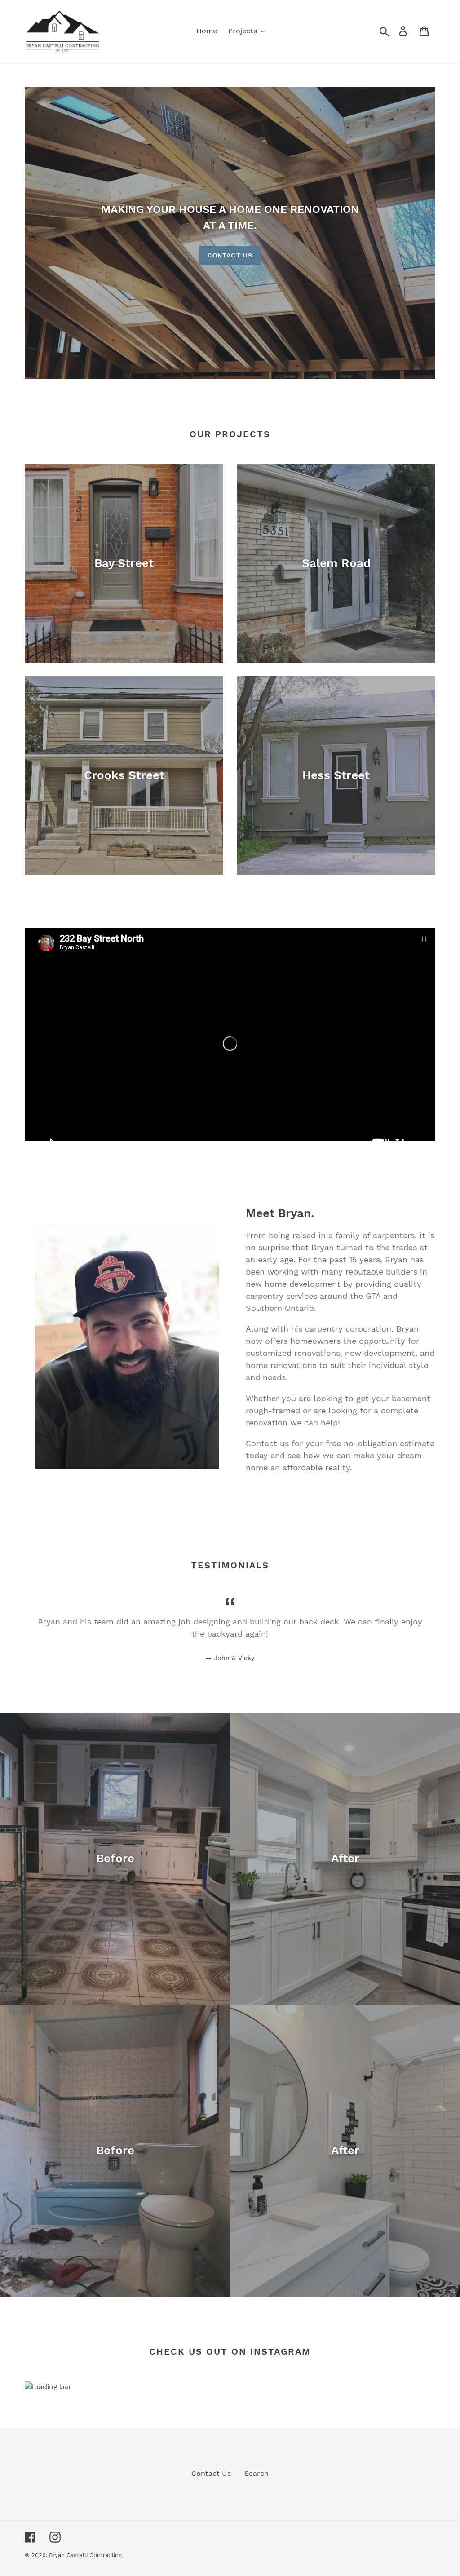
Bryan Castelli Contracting (85, 2555)
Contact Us (230, 255)
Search (257, 2473)
